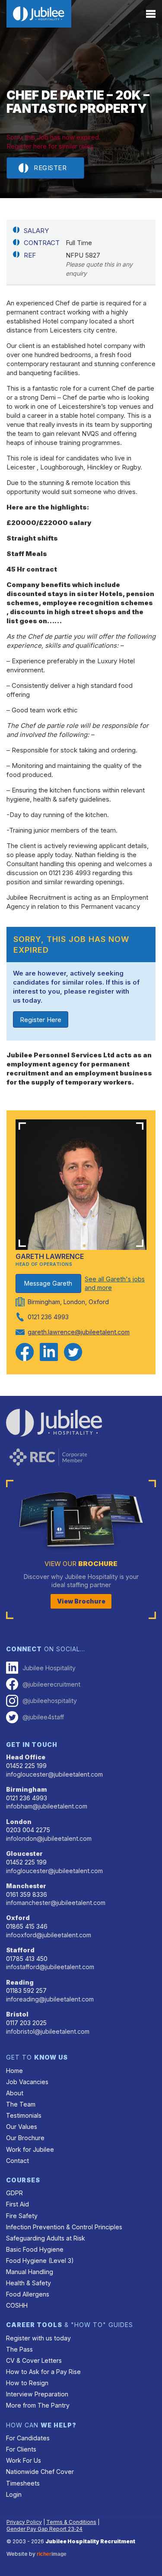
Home (14, 2071)
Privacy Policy (24, 2522)
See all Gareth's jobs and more (115, 1283)
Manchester (26, 1886)
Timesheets (23, 2483)
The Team (21, 2104)
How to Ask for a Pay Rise (43, 2372)
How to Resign (27, 2383)
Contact (17, 2161)
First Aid (17, 2204)
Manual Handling (30, 2272)
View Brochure (81, 1601)
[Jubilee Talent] (39, 14)
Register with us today (38, 2338)
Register (50, 168)
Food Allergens (28, 2294)
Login (14, 2494)
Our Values (22, 2127)
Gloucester (24, 1854)
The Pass (19, 2349)
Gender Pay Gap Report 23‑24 (44, 2529)
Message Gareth (48, 1283)
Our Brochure (25, 2138)
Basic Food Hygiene (35, 2249)
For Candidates (28, 2438)
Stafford (20, 1950)
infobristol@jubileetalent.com (48, 2031)
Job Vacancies (27, 2082)
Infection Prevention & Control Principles (64, 2227)
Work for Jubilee (30, 2149)
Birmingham (27, 1789)
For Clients (21, 2449)
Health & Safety (29, 2283)
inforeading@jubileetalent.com (50, 1999)
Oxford (18, 1918)
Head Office (26, 1757)
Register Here (41, 1020)
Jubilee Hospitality (49, 1668)
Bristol (17, 2014)
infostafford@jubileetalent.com (50, 1967)
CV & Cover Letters (34, 2360)
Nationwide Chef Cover (40, 2472)
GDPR (14, 2193)
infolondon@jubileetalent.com (49, 1838)
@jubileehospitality (50, 1701)
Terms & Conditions (71, 2522)
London (19, 1822)
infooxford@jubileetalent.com (49, 1935)
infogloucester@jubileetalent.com (54, 1774)
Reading (20, 1982)
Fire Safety (22, 2216)
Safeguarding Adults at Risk (46, 2238)
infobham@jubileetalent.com (47, 1806)
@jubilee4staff (43, 1717)
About (15, 2093)
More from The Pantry (38, 2405)
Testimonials (24, 2115)
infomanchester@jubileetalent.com (56, 1903)
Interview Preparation (37, 2394)
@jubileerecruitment (51, 1684)
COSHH (17, 2305)
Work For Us (24, 2460)
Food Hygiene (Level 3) (40, 2261)
